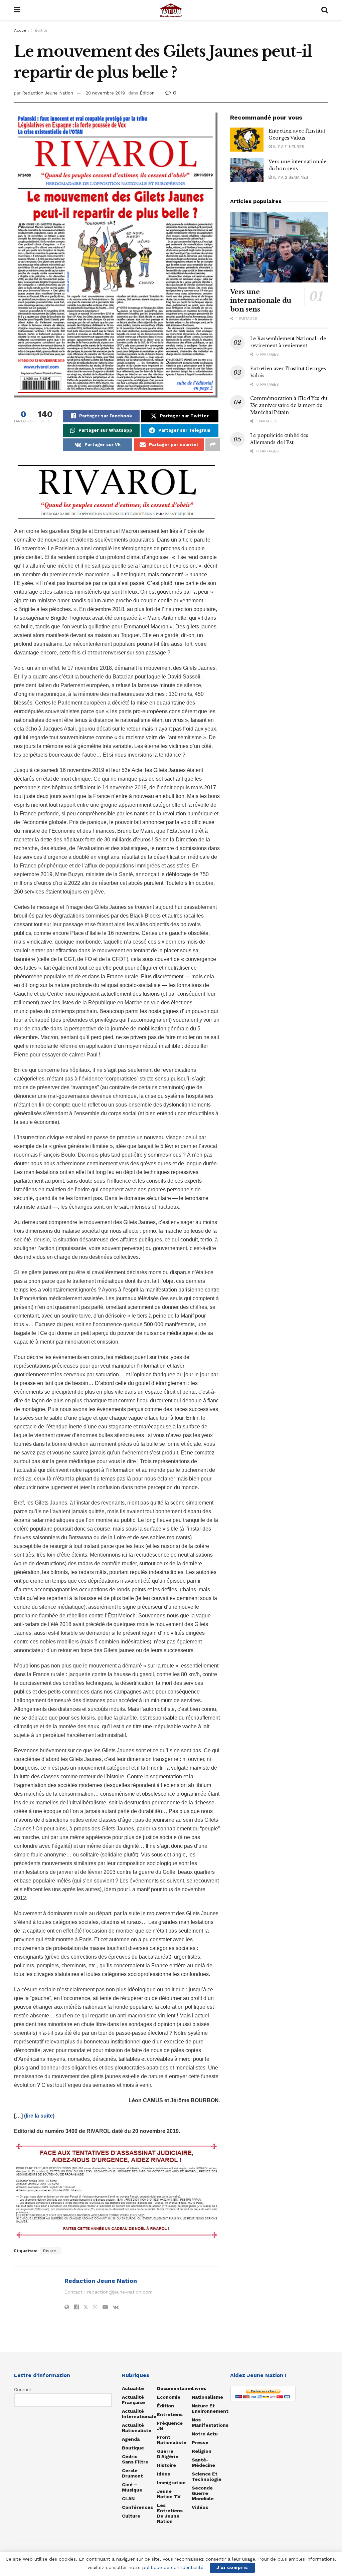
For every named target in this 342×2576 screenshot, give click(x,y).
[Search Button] (325, 10)
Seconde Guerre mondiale (203, 2493)
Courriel (23, 2389)
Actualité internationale (139, 2414)
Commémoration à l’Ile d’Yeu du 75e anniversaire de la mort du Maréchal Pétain (289, 405)
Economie (169, 2397)
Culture (131, 2516)
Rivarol (51, 2251)
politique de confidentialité (173, 2567)
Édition (42, 30)
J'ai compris (232, 2567)
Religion (202, 2451)
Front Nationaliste (172, 2440)
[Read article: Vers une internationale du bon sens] (247, 170)
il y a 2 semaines (290, 177)
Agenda (131, 2439)
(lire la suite (38, 2116)
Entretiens (170, 2414)
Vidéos (200, 2507)
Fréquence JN (170, 2426)
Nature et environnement (210, 2408)
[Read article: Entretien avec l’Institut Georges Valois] (247, 140)
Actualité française (133, 2400)
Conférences (137, 2507)
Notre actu (205, 2434)
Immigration (171, 2483)
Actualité (133, 2388)
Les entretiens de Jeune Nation (170, 2513)
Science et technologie (207, 2476)
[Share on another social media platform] (213, 445)
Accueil (21, 30)
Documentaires (175, 2388)
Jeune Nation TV (169, 2494)
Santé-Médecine (203, 2462)
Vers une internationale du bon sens (261, 301)
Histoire (166, 2465)
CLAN (128, 2499)
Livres (199, 2388)
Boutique (133, 2448)
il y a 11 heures (288, 147)
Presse (200, 2442)
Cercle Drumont (132, 2473)
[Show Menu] (17, 10)
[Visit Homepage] (171, 10)
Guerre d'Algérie (168, 2454)
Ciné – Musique (132, 2487)
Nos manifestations (210, 2422)
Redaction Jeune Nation (48, 93)
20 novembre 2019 (105, 93)
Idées (163, 2474)
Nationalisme (207, 2397)
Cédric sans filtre (135, 2459)
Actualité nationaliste (137, 2428)
